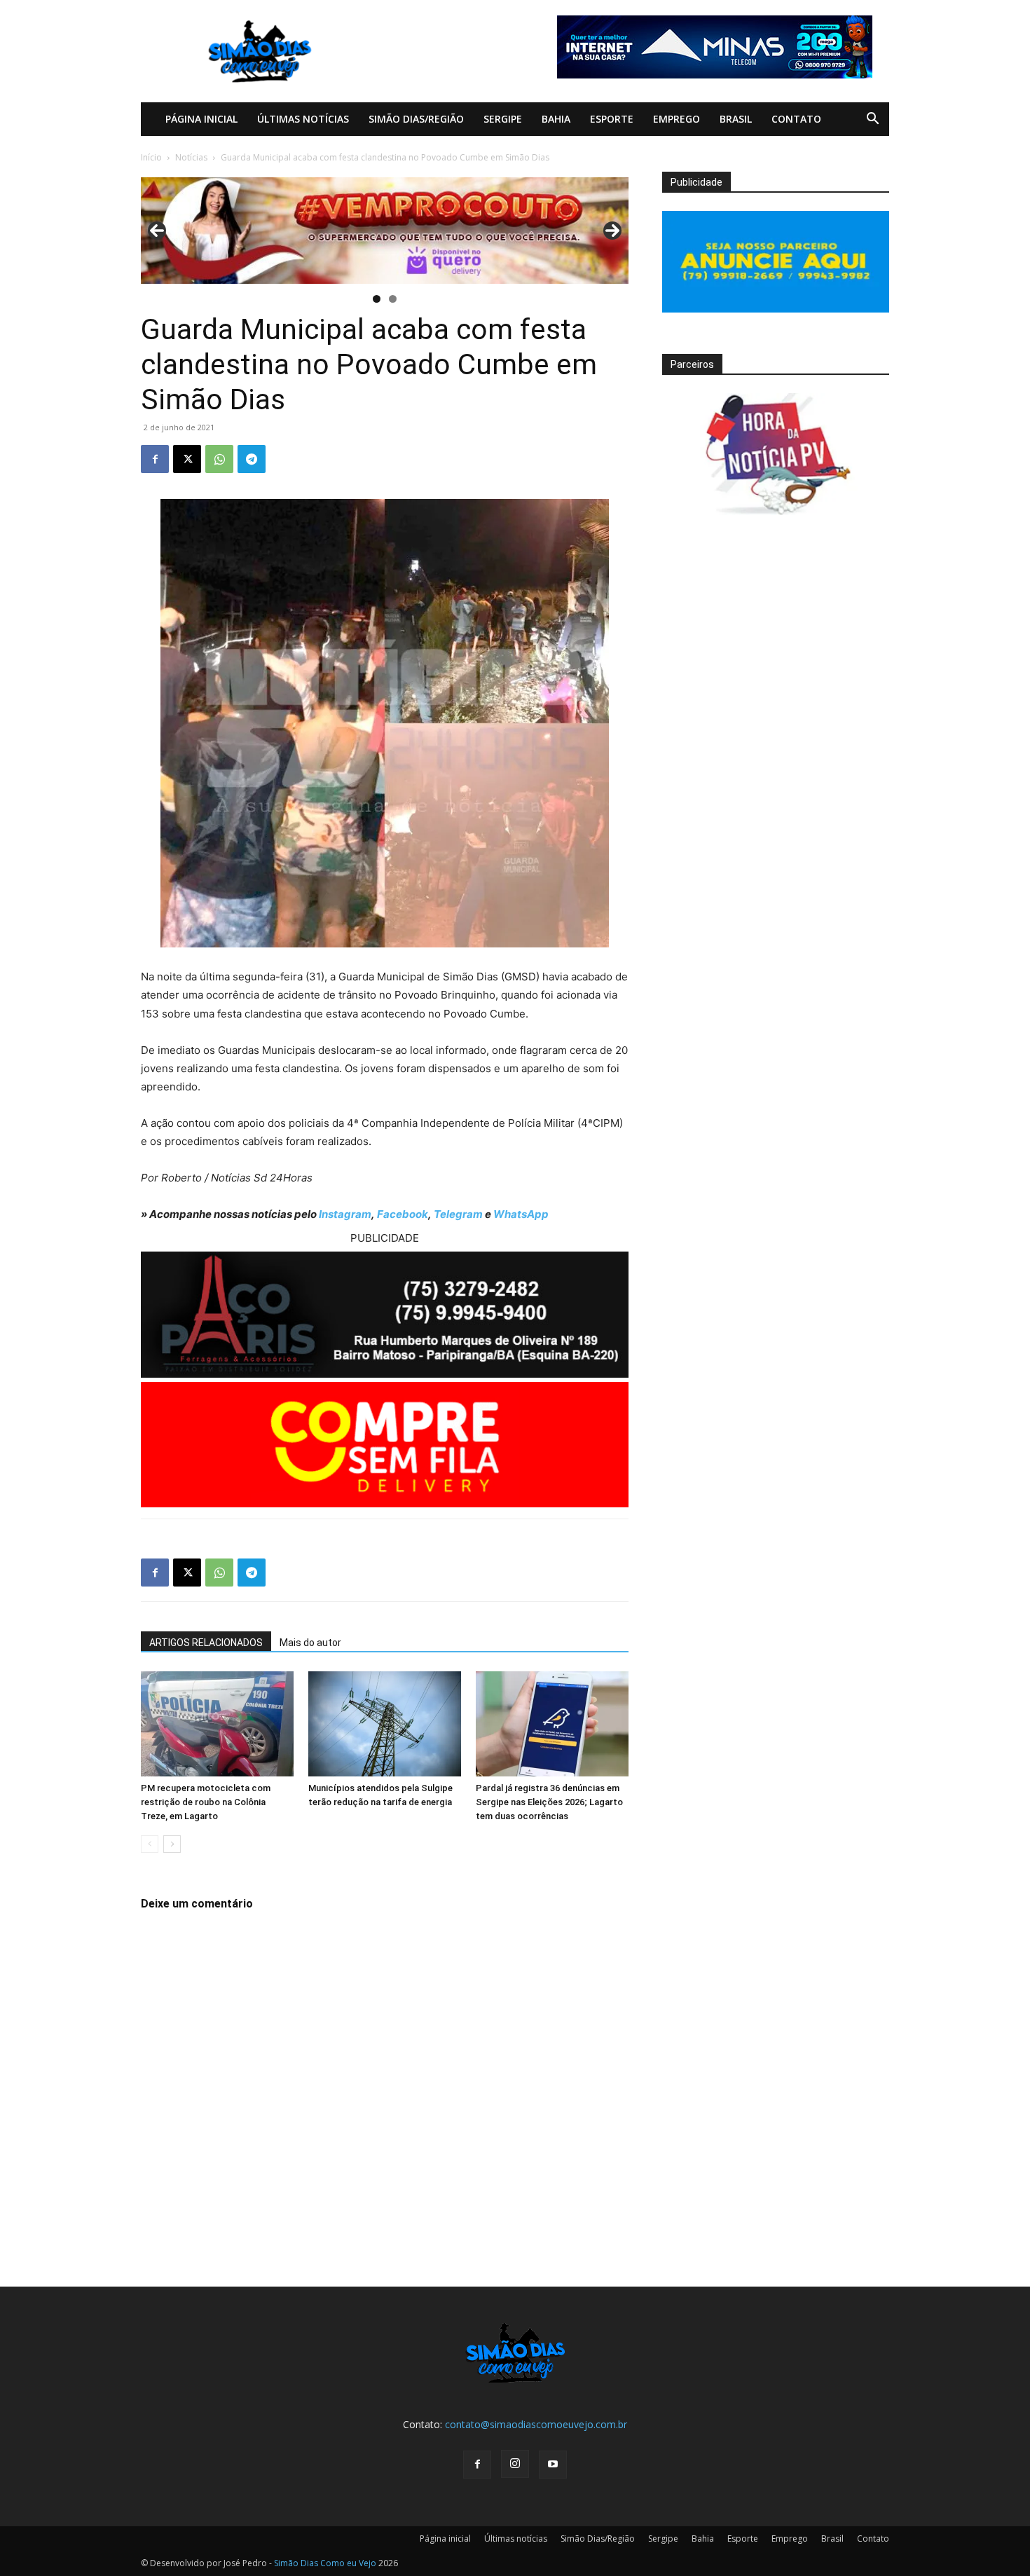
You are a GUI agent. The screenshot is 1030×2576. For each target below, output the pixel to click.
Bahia (556, 119)
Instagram (345, 1214)
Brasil (736, 119)
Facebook (403, 1214)
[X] (187, 459)
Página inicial (201, 119)
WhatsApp (521, 1214)
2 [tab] (393, 299)
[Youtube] (553, 2465)
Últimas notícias (303, 119)
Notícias (191, 157)
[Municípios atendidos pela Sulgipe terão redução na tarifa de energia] (385, 1724)
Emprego (677, 119)
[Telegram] (252, 459)
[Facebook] (155, 459)
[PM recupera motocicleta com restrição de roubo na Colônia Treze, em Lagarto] (217, 1724)
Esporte (612, 119)
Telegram (458, 1214)
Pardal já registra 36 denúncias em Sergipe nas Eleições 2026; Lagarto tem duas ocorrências (549, 1802)
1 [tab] (377, 299)
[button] (872, 120)
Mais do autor (310, 1643)
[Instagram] (515, 2464)
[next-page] (172, 1844)
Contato (796, 119)
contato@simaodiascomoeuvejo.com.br (536, 2424)
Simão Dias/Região (416, 119)
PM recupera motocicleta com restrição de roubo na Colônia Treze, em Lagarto (206, 1802)
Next (612, 231)
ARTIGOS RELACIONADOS (206, 1643)
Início (151, 157)
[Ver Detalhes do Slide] (385, 231)
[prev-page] (150, 1844)
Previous (157, 231)
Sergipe (503, 119)
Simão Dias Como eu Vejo (325, 2563)
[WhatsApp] (219, 459)
